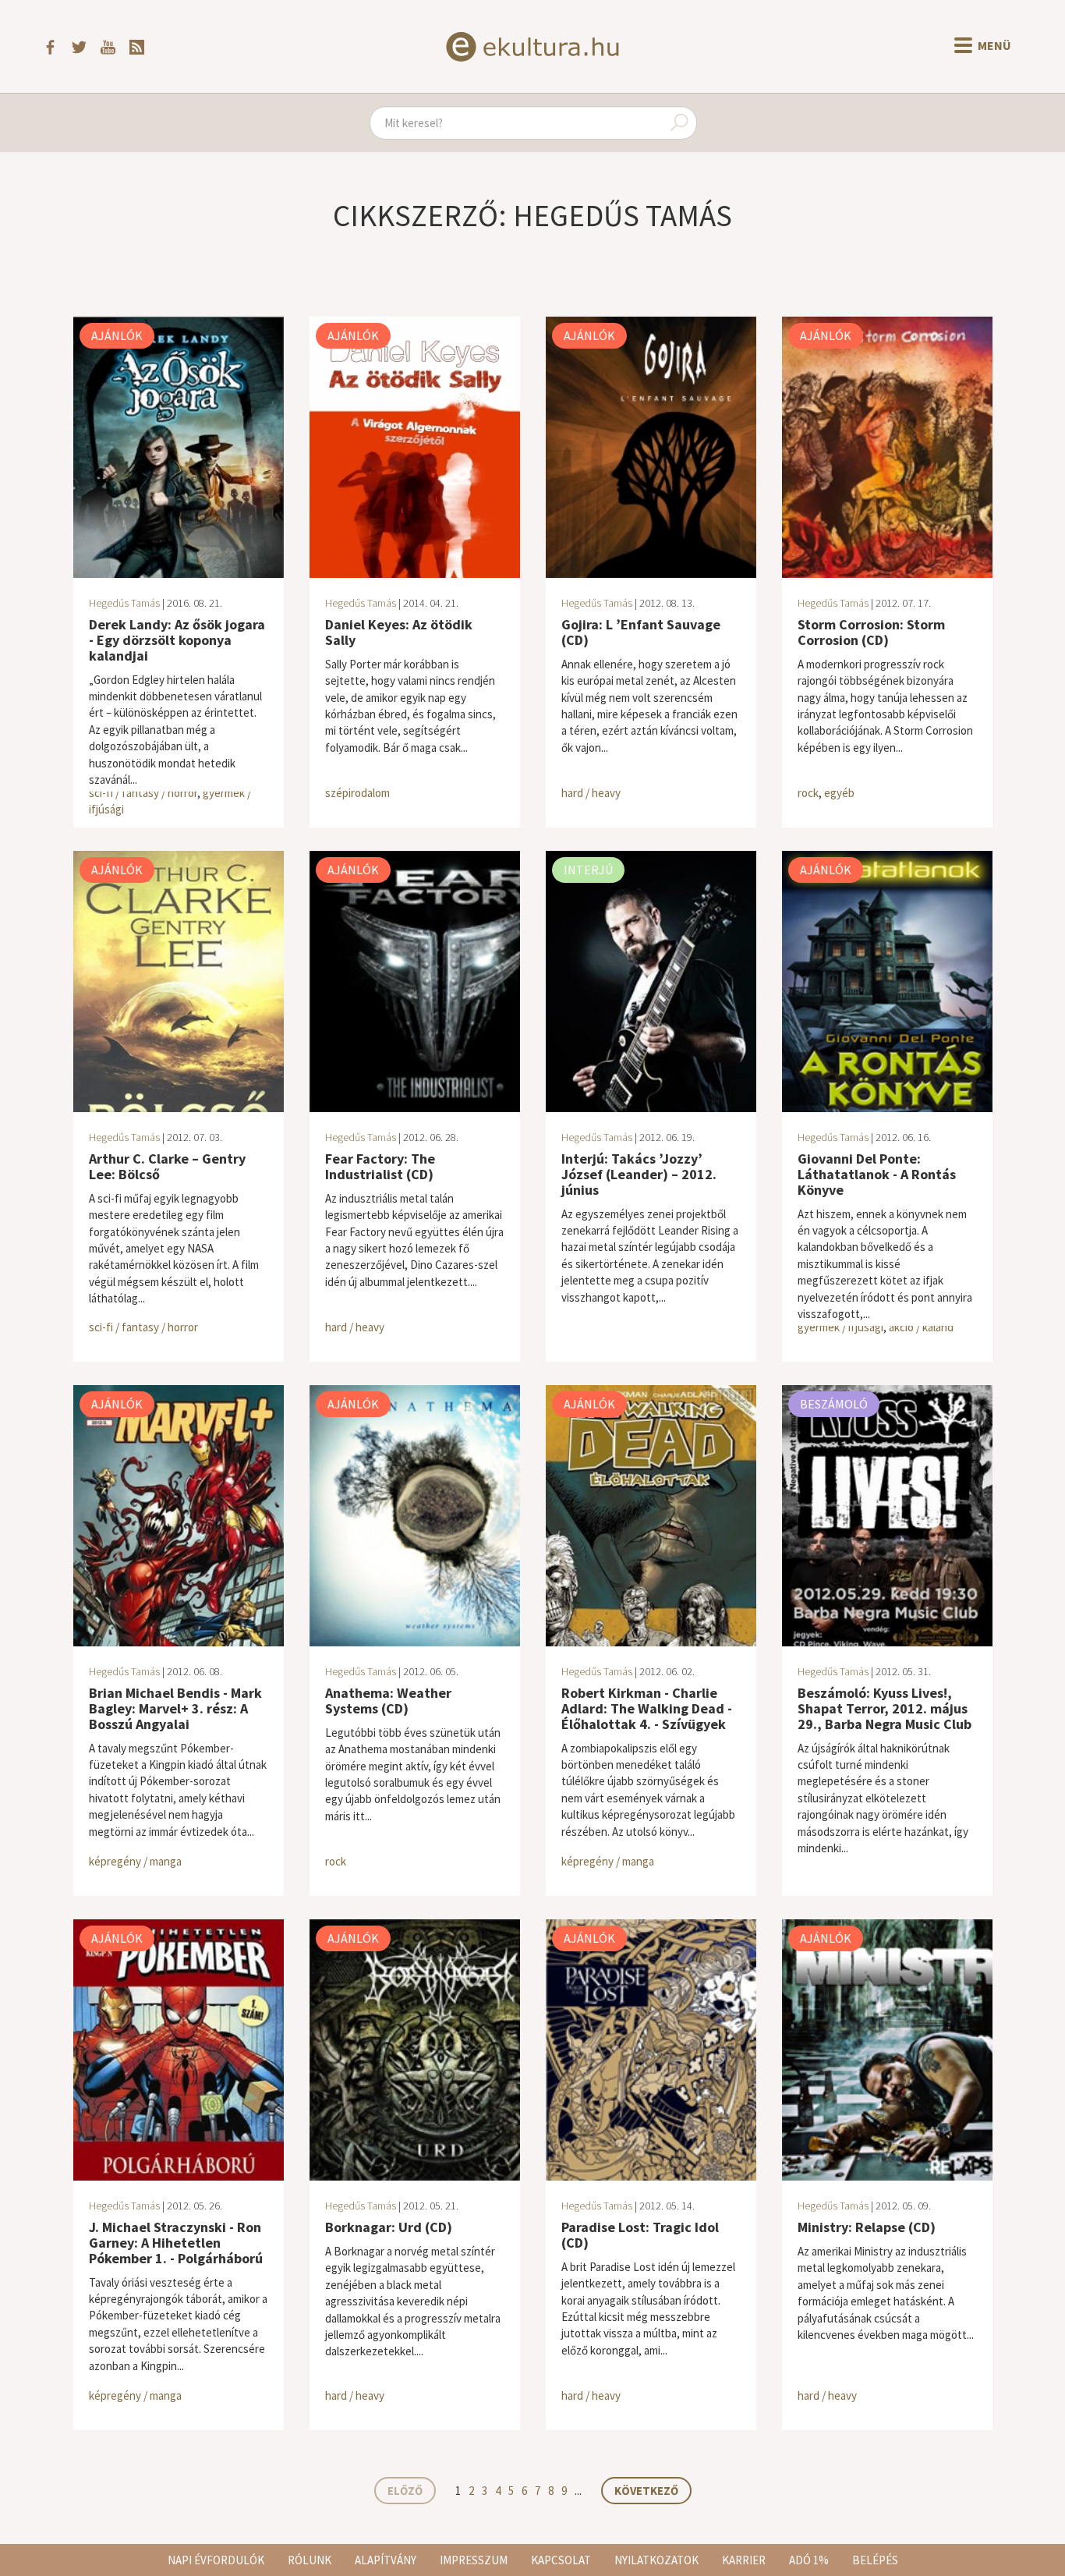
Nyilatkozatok (656, 2560)
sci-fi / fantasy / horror (143, 793)
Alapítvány (386, 2560)
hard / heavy (591, 793)
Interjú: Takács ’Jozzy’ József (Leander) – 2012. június (639, 1174)
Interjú (588, 870)
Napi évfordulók (216, 2560)
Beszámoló (834, 1404)
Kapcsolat (561, 2560)
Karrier (744, 2560)
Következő (646, 2491)
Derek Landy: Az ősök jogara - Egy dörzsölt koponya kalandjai (177, 640)
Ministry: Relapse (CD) (867, 2227)
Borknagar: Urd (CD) (389, 2227)
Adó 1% (809, 2560)
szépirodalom (357, 793)
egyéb (839, 793)
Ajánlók (117, 335)
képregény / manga (135, 1861)
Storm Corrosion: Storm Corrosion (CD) (871, 632)
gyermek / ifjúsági (840, 1327)
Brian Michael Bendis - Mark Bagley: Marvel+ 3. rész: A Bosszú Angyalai (175, 1708)
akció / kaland (921, 1327)
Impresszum (474, 2560)
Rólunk (310, 2560)
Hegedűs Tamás (124, 603)
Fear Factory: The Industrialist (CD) (380, 1166)
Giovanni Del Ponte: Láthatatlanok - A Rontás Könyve (877, 1174)
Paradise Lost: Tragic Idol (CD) (640, 2235)
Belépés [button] (875, 2560)
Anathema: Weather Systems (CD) (388, 1701)
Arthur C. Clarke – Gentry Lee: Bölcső (167, 1166)
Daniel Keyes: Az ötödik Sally (399, 632)
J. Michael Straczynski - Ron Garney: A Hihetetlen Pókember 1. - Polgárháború (176, 2243)
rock (808, 793)
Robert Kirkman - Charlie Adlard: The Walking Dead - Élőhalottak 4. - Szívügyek (647, 1708)
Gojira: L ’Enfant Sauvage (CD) (641, 632)
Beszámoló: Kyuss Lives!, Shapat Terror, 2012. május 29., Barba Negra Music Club (885, 1708)
